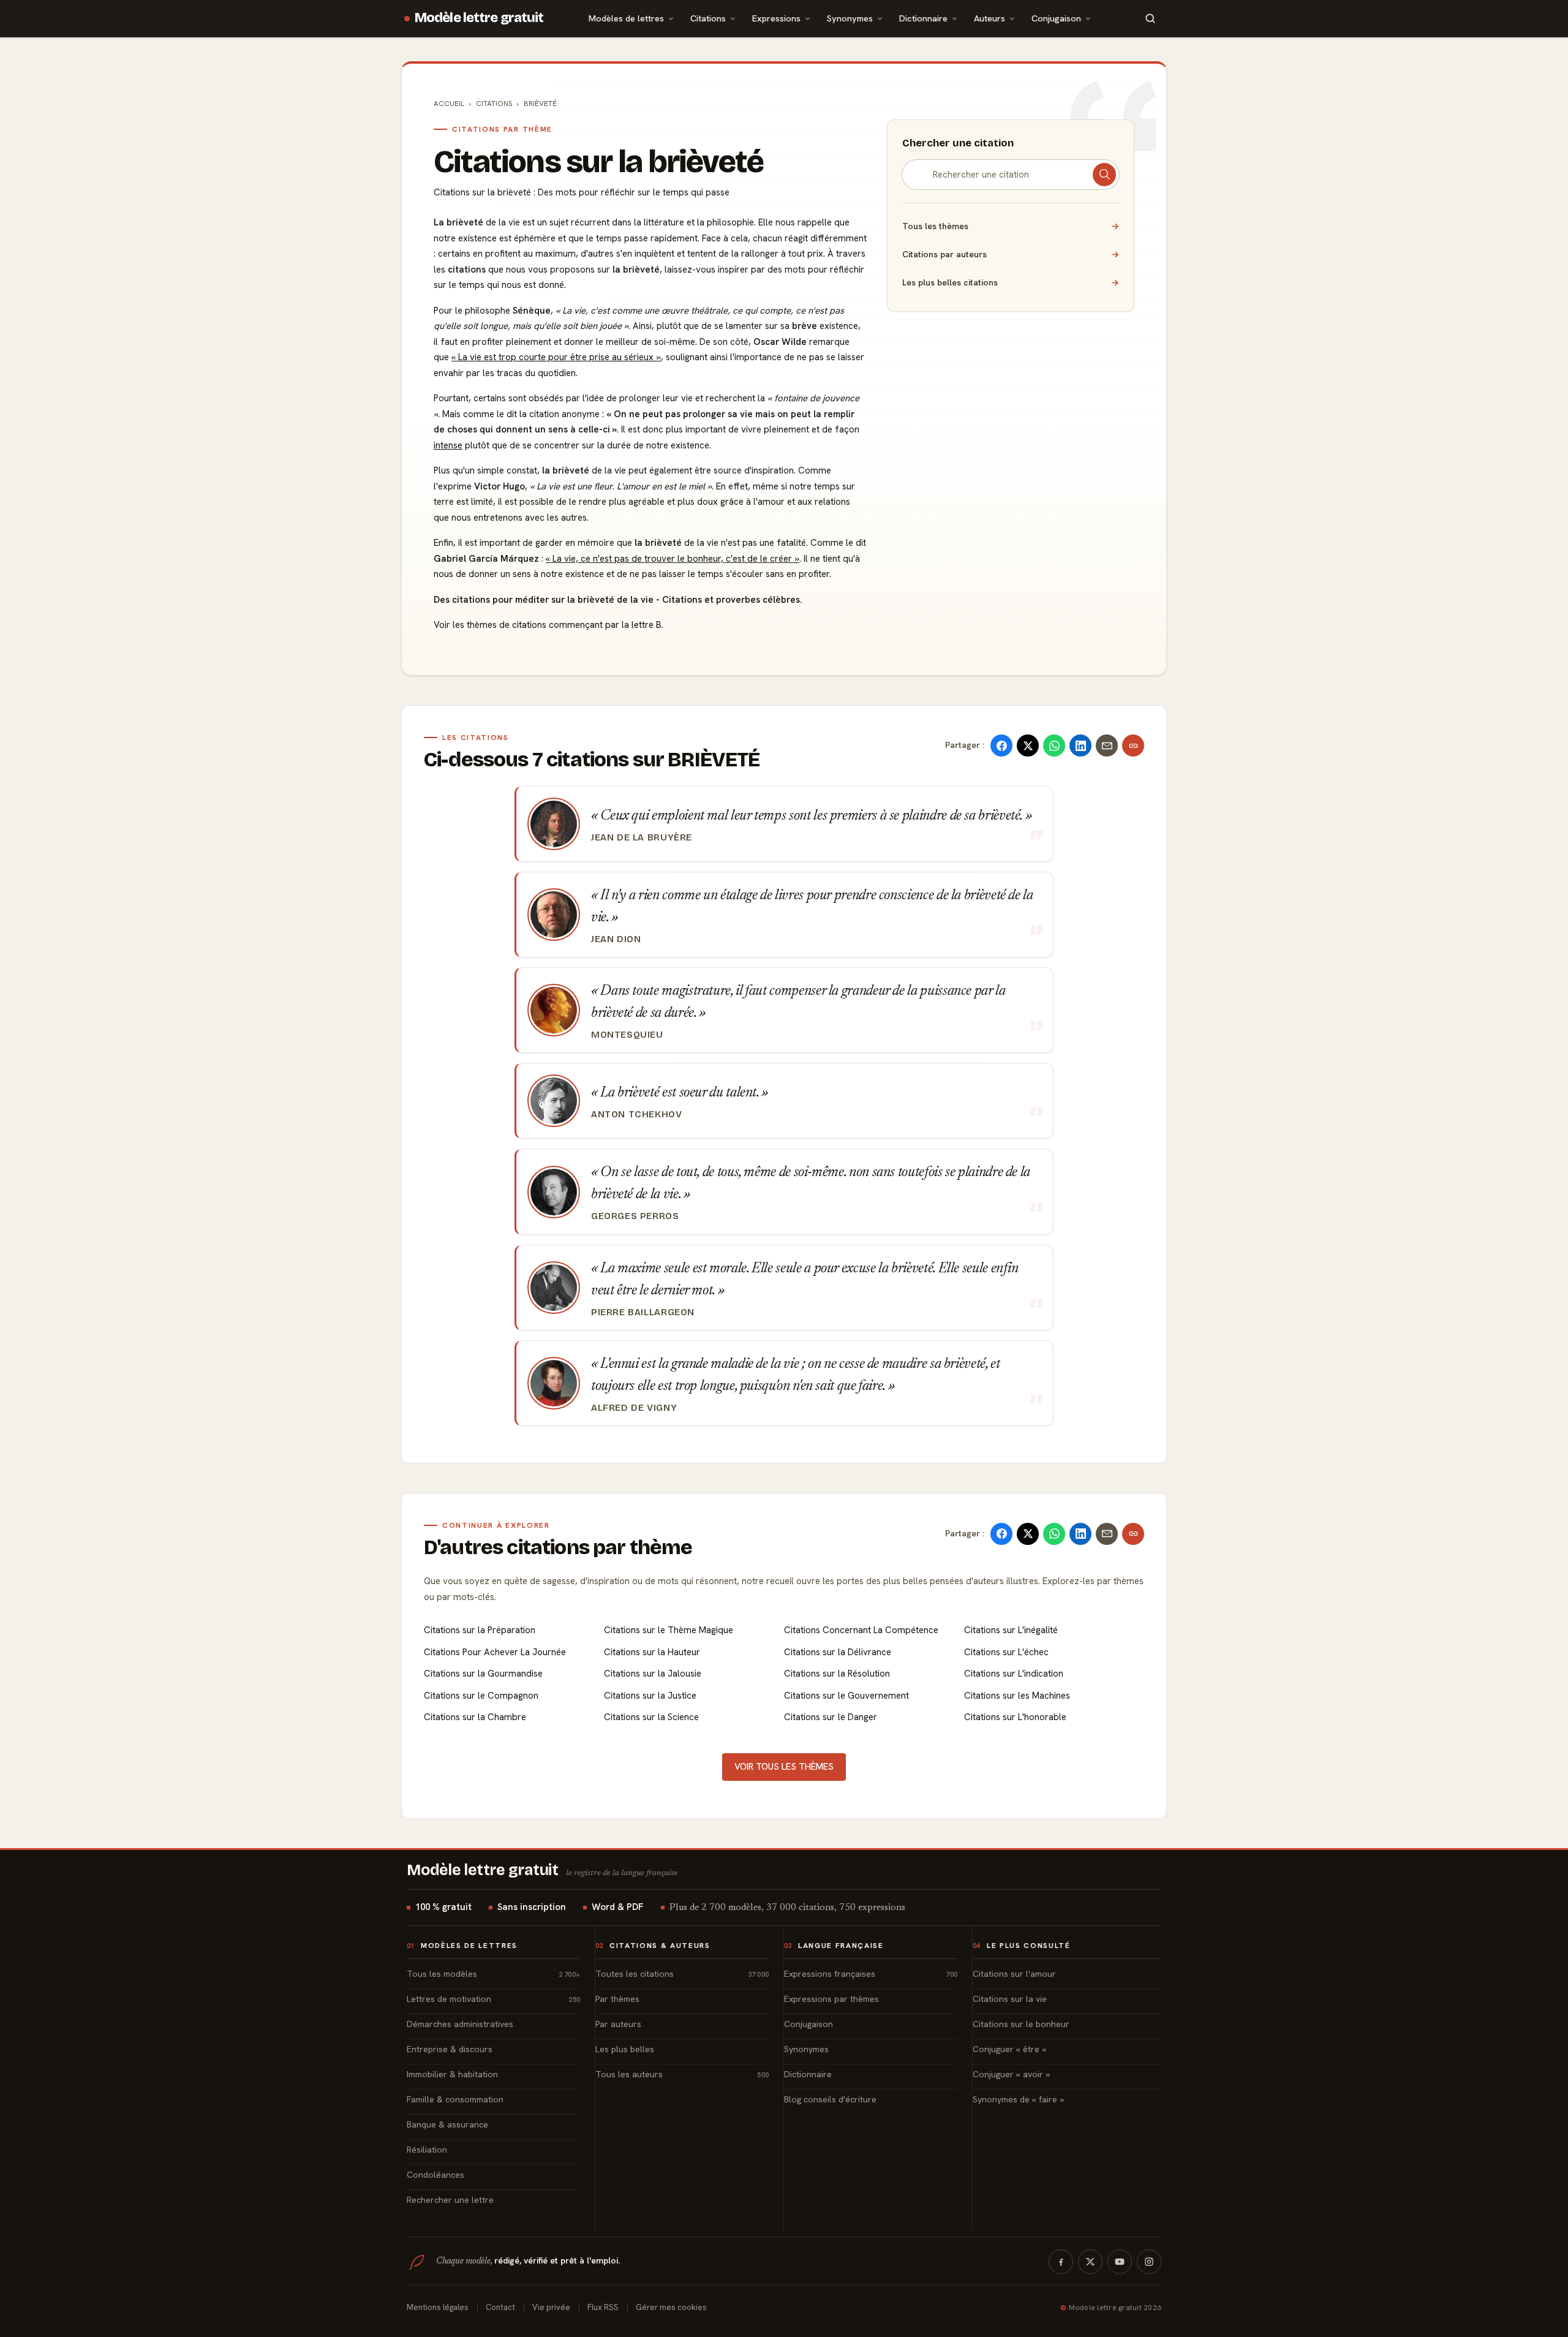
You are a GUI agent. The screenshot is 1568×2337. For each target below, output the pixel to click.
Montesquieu (627, 1035)
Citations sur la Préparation (480, 1630)
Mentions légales (438, 2307)
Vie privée (551, 2307)
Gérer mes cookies (671, 2307)
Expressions (776, 18)
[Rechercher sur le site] (1150, 18)
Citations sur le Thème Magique (669, 1630)
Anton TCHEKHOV (637, 1114)
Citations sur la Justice (650, 1696)
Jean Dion (616, 939)
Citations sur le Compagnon (481, 1696)
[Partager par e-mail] (1107, 746)
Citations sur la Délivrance (838, 1652)
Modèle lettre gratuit (479, 18)
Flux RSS (603, 2307)
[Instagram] (1149, 2262)
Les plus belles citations (1011, 282)
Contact (500, 2307)
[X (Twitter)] (1090, 2262)
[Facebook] (1061, 2262)
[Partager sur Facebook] (1001, 746)
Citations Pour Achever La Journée (495, 1652)
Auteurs (989, 18)
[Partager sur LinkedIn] (1080, 746)
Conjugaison (1056, 18)
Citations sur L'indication (1014, 1674)
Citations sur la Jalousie (653, 1674)
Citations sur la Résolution (837, 1674)
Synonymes (850, 18)
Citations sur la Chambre (475, 1717)
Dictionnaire (923, 18)
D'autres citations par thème (558, 1547)
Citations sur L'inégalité (1011, 1630)
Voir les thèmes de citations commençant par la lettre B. (548, 625)
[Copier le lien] (1133, 746)
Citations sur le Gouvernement (846, 1696)
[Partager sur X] (1028, 746)
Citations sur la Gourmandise (483, 1674)
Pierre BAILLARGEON (643, 1312)
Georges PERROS (635, 1216)
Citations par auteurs (1011, 254)
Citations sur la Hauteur (652, 1652)
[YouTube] (1120, 2262)
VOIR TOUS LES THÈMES (784, 1767)
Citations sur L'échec (1006, 1652)
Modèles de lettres (626, 18)
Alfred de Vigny (634, 1408)
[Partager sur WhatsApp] (1054, 746)
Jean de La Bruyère (642, 837)
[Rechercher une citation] (1104, 175)
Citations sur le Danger (831, 1717)
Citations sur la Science (651, 1717)
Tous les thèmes (1011, 226)
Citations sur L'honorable (1015, 1717)
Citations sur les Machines (1017, 1696)
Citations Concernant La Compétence (861, 1630)
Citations (708, 18)
